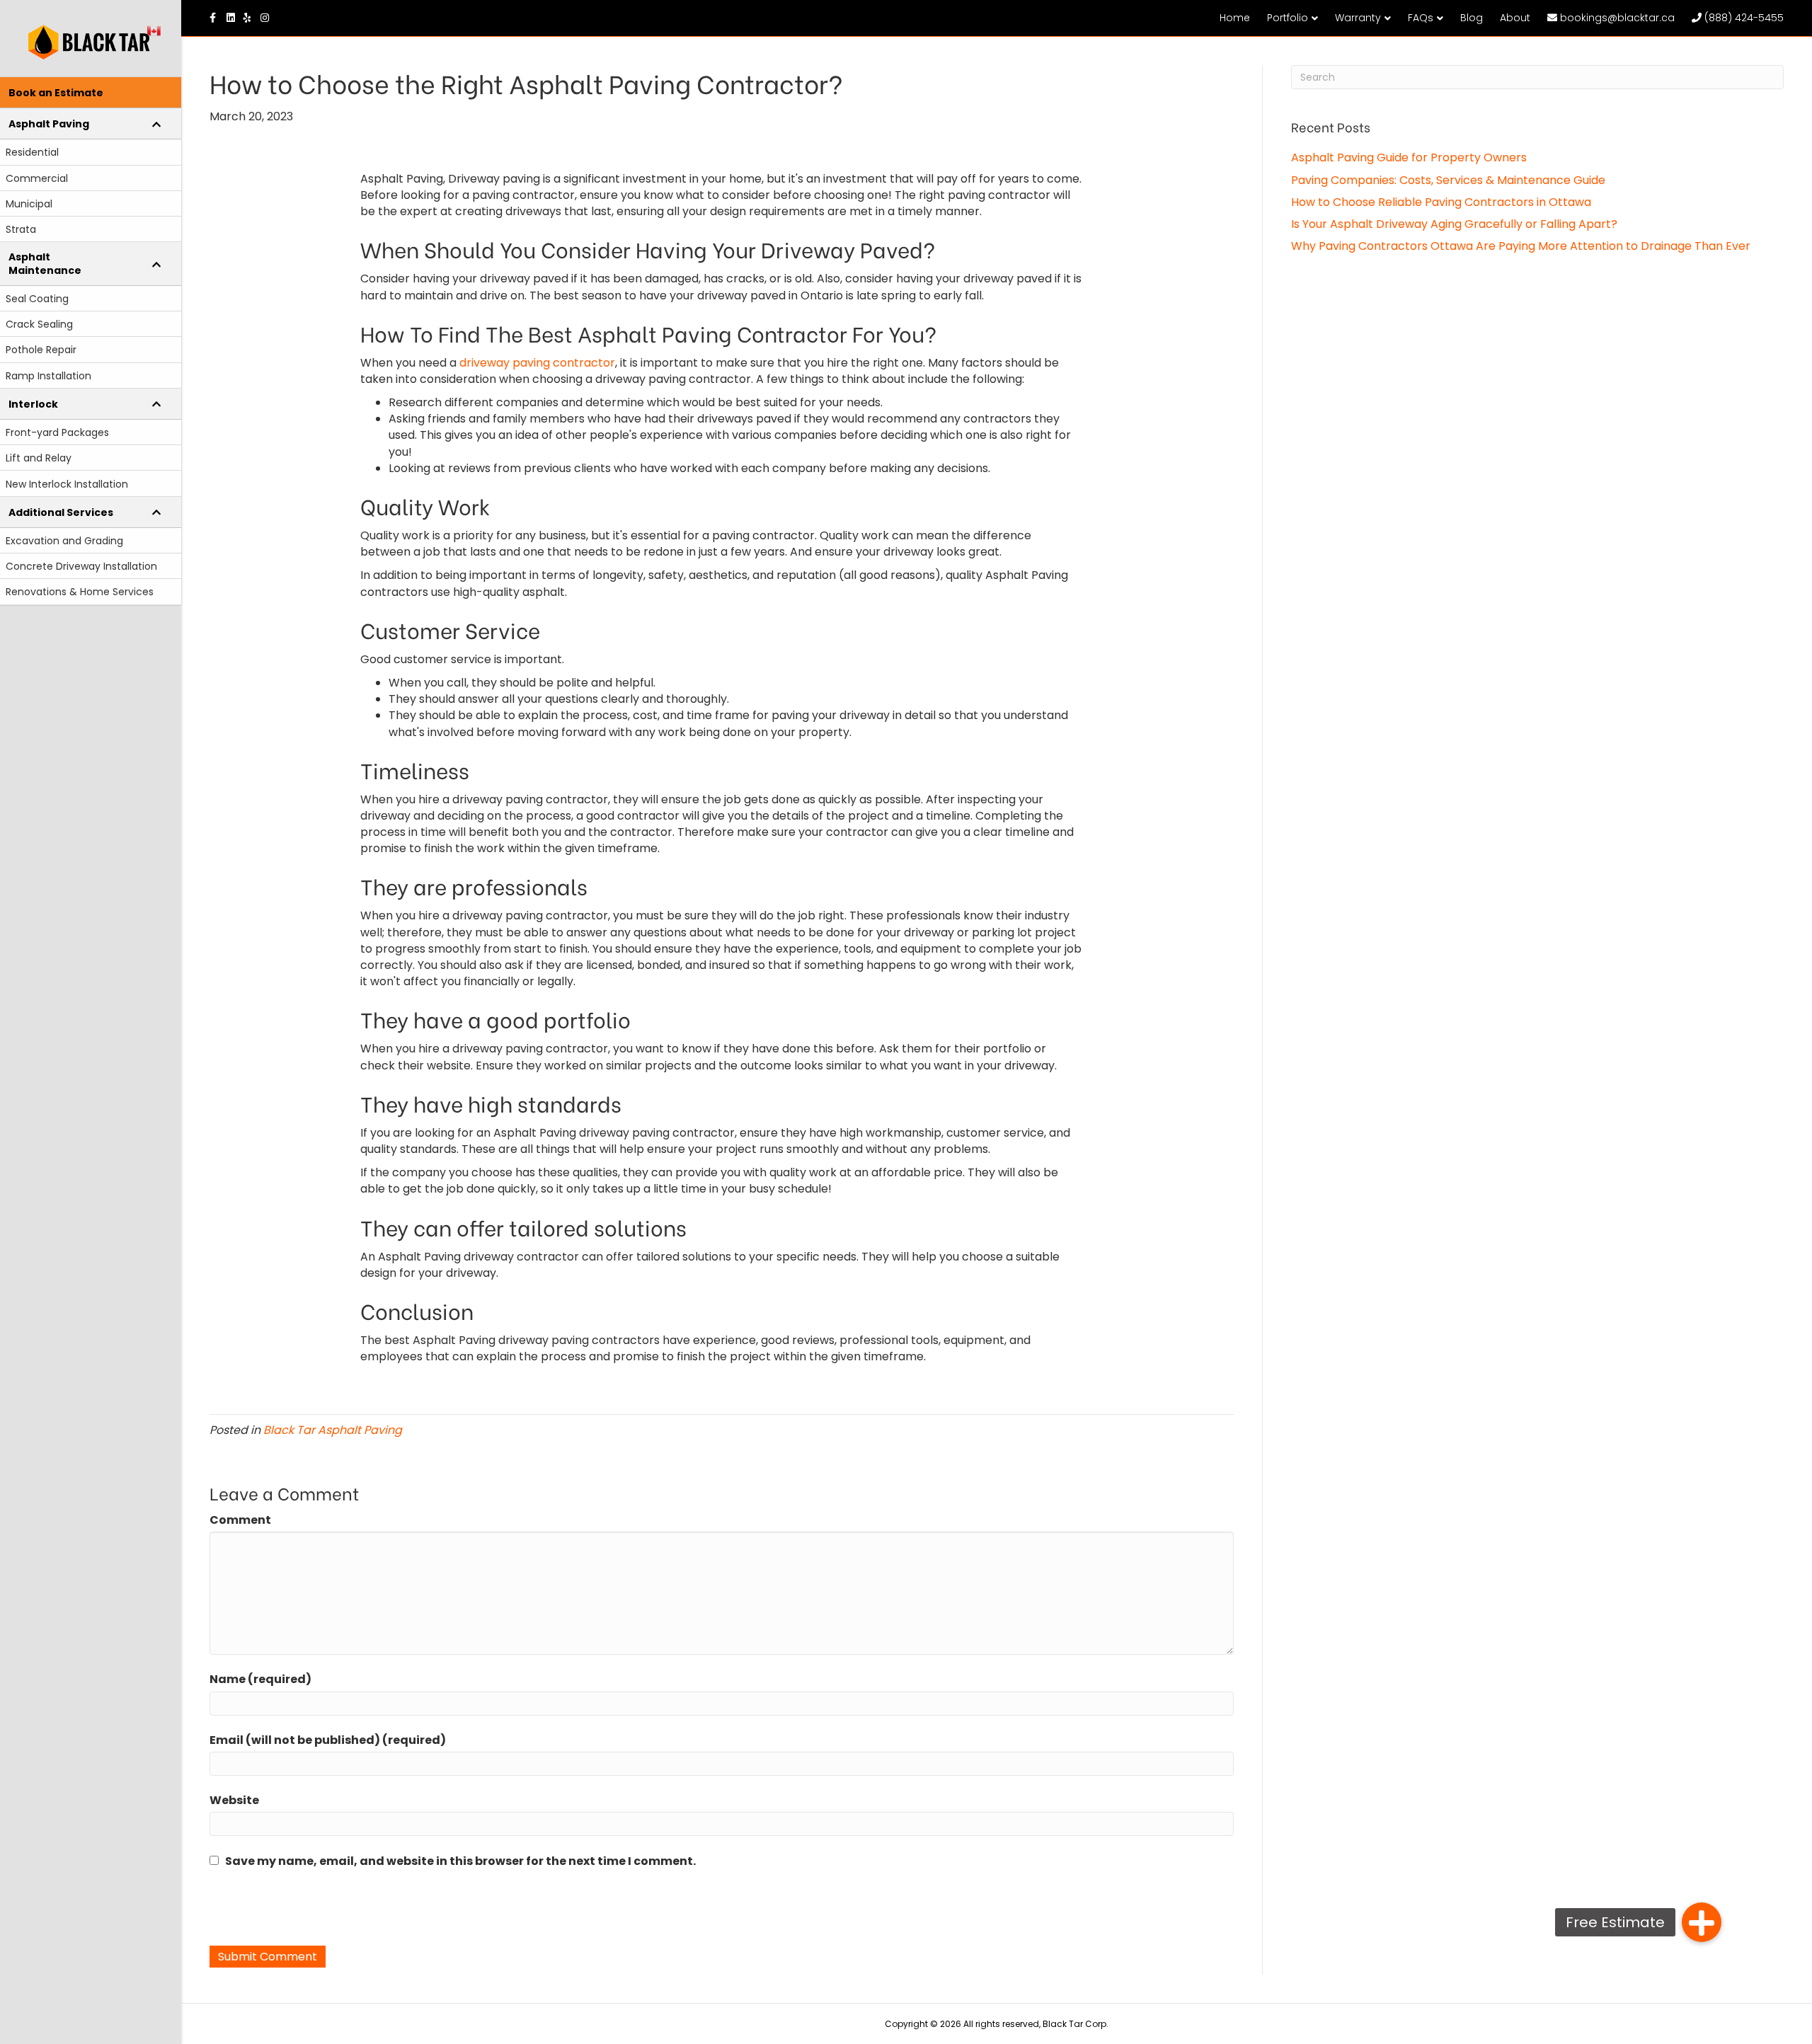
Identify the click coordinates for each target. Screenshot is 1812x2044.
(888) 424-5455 (1743, 18)
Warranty (1358, 18)
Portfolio (1288, 18)
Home (1235, 18)
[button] (1702, 1922)
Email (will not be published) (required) (328, 1740)
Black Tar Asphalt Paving (333, 1430)
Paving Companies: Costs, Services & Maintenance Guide (1448, 180)
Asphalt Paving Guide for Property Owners (1409, 157)
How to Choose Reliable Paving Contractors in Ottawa (1441, 202)
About (1515, 18)
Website (234, 1800)
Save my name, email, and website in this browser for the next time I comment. (460, 1861)
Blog (1472, 18)
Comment (240, 1520)
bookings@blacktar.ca (1616, 18)
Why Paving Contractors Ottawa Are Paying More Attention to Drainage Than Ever (1521, 246)
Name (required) (260, 1679)
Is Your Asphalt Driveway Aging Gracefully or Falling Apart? (1454, 224)
